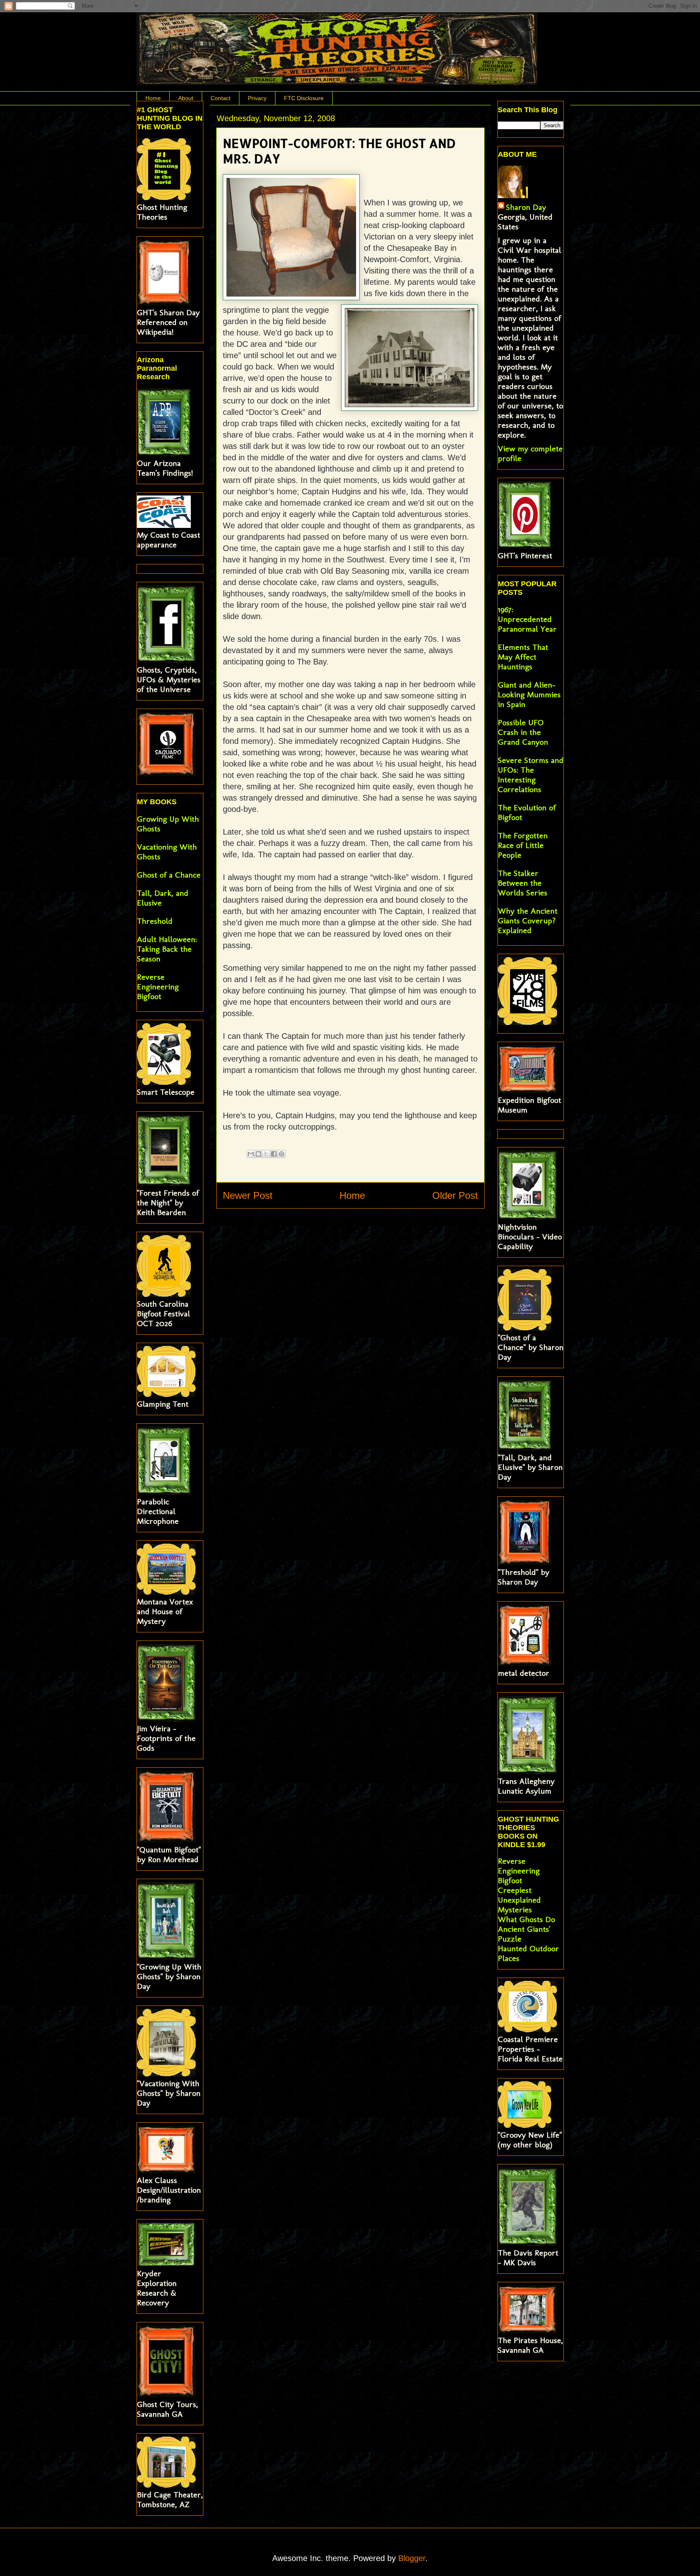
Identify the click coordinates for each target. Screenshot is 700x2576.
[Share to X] (266, 1154)
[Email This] (251, 1154)
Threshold (155, 921)
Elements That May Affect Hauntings (523, 657)
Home (153, 98)
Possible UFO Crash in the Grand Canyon (523, 732)
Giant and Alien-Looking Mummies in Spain (529, 694)
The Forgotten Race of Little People (523, 845)
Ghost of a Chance (169, 875)
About (186, 98)
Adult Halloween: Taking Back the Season (167, 949)
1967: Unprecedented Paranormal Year (527, 619)
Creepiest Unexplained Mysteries (519, 1900)
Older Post (455, 1195)
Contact (221, 98)
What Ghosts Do (526, 1919)
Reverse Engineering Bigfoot (158, 987)
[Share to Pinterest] (282, 1154)
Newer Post (248, 1195)
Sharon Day (526, 207)
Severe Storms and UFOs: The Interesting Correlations (531, 775)
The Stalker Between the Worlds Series (523, 883)
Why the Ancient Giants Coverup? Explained (528, 921)
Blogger (412, 2558)
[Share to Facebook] (274, 1154)
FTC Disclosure (304, 98)
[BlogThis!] (258, 1154)
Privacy (257, 98)
